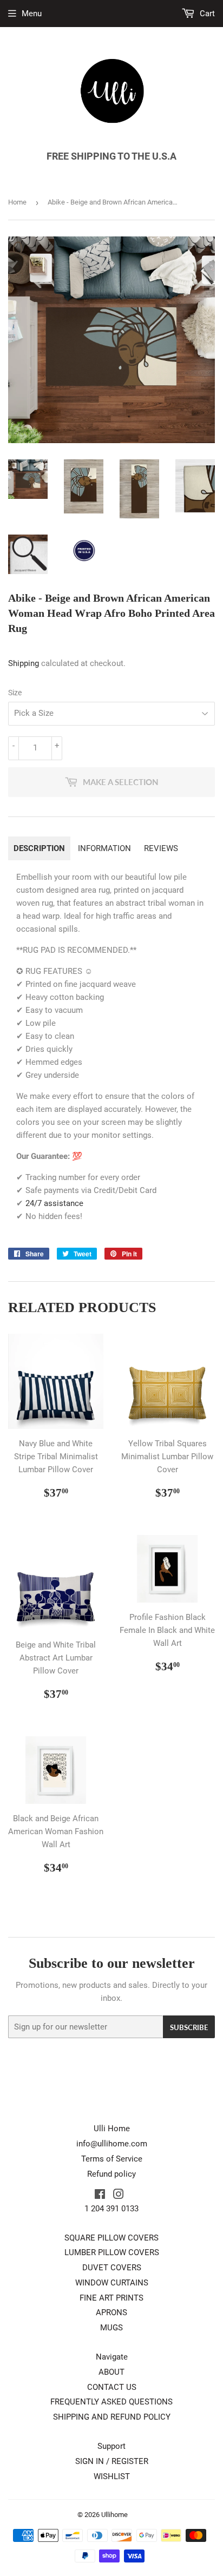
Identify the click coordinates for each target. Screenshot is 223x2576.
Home (17, 202)
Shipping (24, 663)
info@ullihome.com (112, 2144)
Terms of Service (112, 2159)
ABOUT (111, 2372)
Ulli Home (112, 2129)
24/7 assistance (54, 1203)
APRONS (111, 2313)
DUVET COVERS (112, 2268)
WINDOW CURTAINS (112, 2283)
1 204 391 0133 (111, 2209)
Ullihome (114, 2515)
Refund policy (111, 2174)
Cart (206, 14)
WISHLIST (112, 2476)
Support (111, 2446)
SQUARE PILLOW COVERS (111, 2238)
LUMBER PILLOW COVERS (112, 2252)
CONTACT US (112, 2387)
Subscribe (189, 2027)
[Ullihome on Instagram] (119, 2196)
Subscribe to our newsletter (112, 1963)
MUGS (111, 2328)
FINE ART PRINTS (111, 2298)
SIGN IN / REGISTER (112, 2461)
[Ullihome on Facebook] (100, 2196)
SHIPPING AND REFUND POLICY (112, 2417)
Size (15, 693)
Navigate (112, 2357)
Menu (32, 14)
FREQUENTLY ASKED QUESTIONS (111, 2402)
